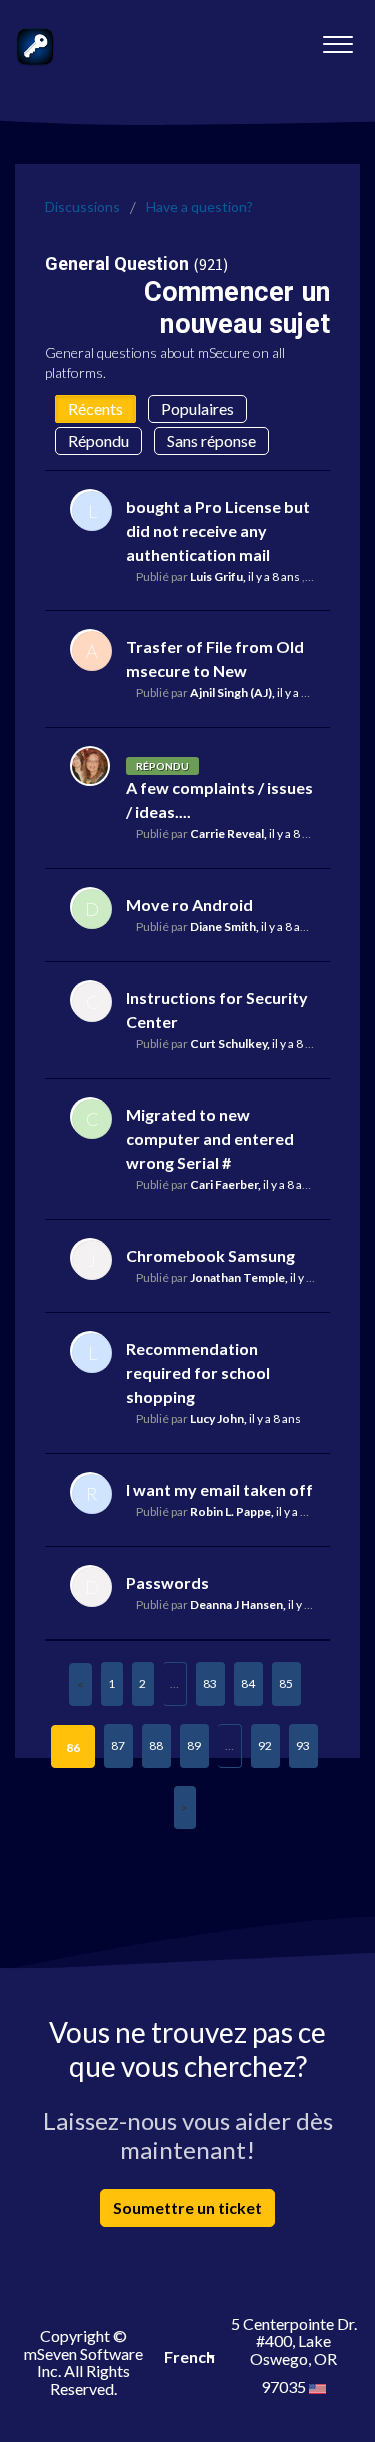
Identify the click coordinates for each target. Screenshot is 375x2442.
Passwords (167, 1582)
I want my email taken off (219, 1489)
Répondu (98, 440)
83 (210, 1683)
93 (303, 1745)
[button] (337, 39)
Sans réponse (211, 440)
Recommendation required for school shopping (198, 1372)
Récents (95, 408)
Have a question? (199, 206)
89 (194, 1745)
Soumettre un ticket (187, 2207)
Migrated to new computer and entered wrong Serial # (210, 1138)
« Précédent (80, 1684)
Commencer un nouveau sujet (237, 307)
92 (265, 1745)
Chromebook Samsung (210, 1255)
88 (156, 1745)
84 (248, 1683)
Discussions (82, 206)
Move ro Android (189, 904)
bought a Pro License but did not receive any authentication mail (218, 530)
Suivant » (185, 1807)
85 (286, 1683)
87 (118, 1745)
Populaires (197, 408)
